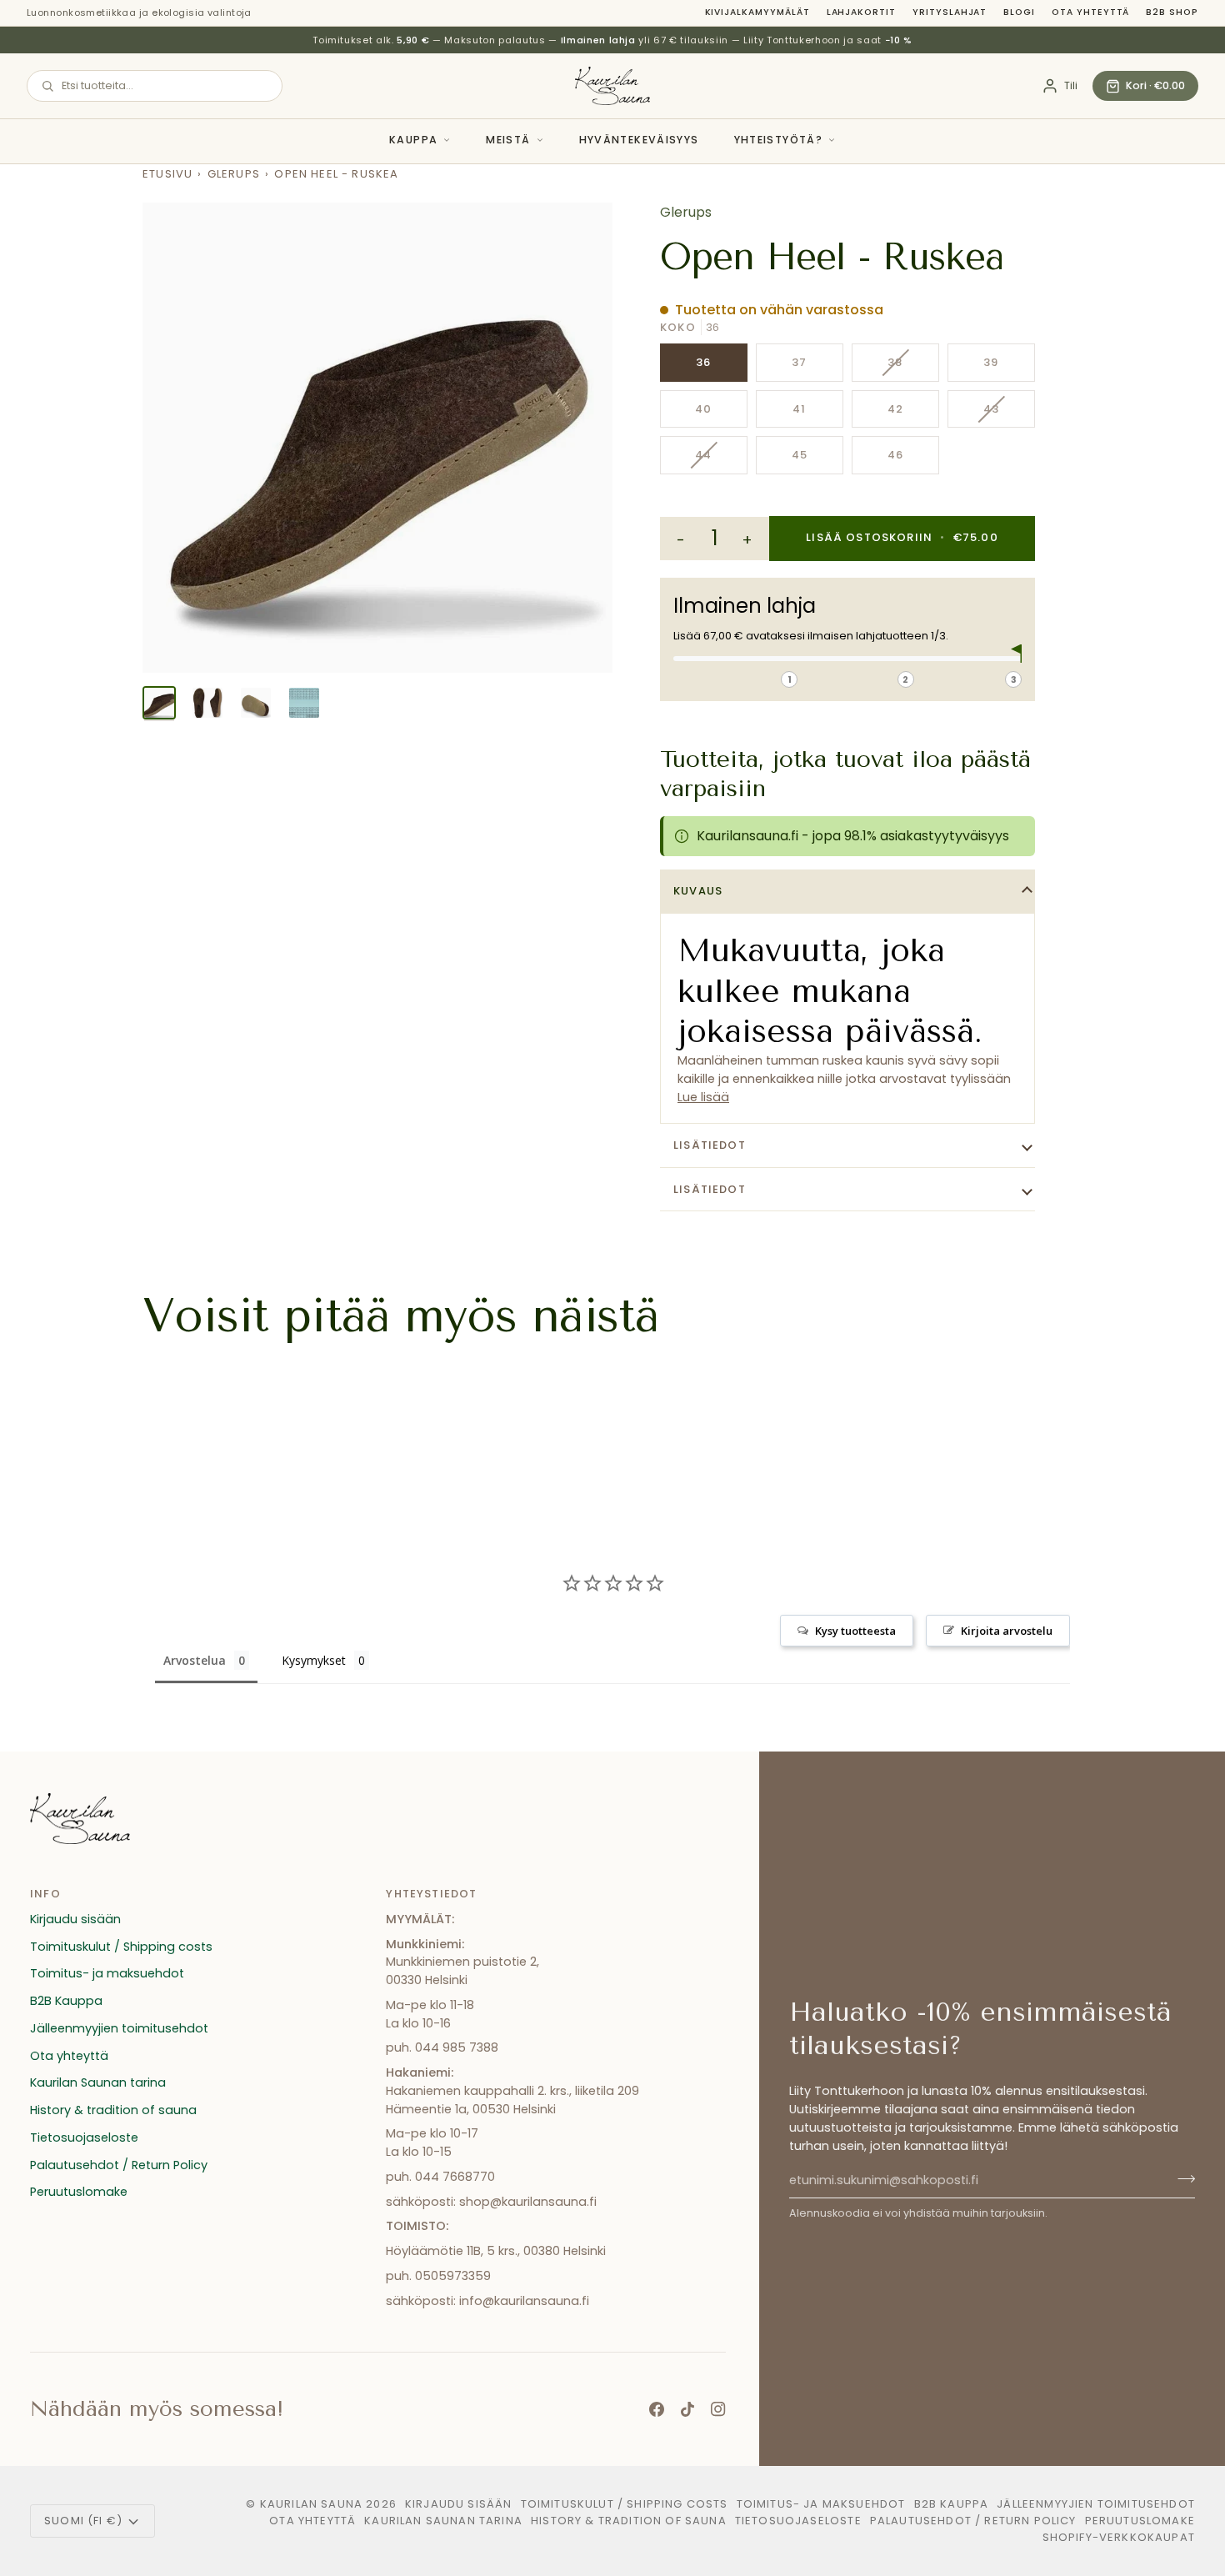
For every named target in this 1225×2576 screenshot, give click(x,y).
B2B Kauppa (66, 2001)
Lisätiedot (710, 1145)
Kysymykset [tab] (314, 1660)
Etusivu (167, 174)
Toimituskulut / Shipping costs (121, 1947)
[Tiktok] (687, 2409)
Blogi (1019, 12)
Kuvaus (698, 891)
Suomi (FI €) (83, 2521)
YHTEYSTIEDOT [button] (431, 1894)
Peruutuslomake (79, 2192)
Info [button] (45, 1894)
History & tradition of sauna (113, 2110)
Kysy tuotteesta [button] (855, 1631)
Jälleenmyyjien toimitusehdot (119, 2028)
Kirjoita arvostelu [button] (1007, 1631)
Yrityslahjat (950, 12)
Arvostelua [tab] (195, 1660)
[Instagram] (718, 2409)
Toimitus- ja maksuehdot (107, 1973)
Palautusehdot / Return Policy (119, 2165)
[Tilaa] (1181, 2178)
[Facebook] (657, 2409)
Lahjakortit (861, 12)
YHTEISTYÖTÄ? (779, 140)
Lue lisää (703, 1097)
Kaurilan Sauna (311, 2504)
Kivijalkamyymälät (757, 12)
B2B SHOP (1172, 12)
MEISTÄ (508, 140)
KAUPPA (413, 140)
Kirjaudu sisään (75, 1919)
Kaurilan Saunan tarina (98, 2082)
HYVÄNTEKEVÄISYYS (639, 140)
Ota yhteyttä (1090, 12)
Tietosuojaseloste (84, 2137)
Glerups (234, 174)
